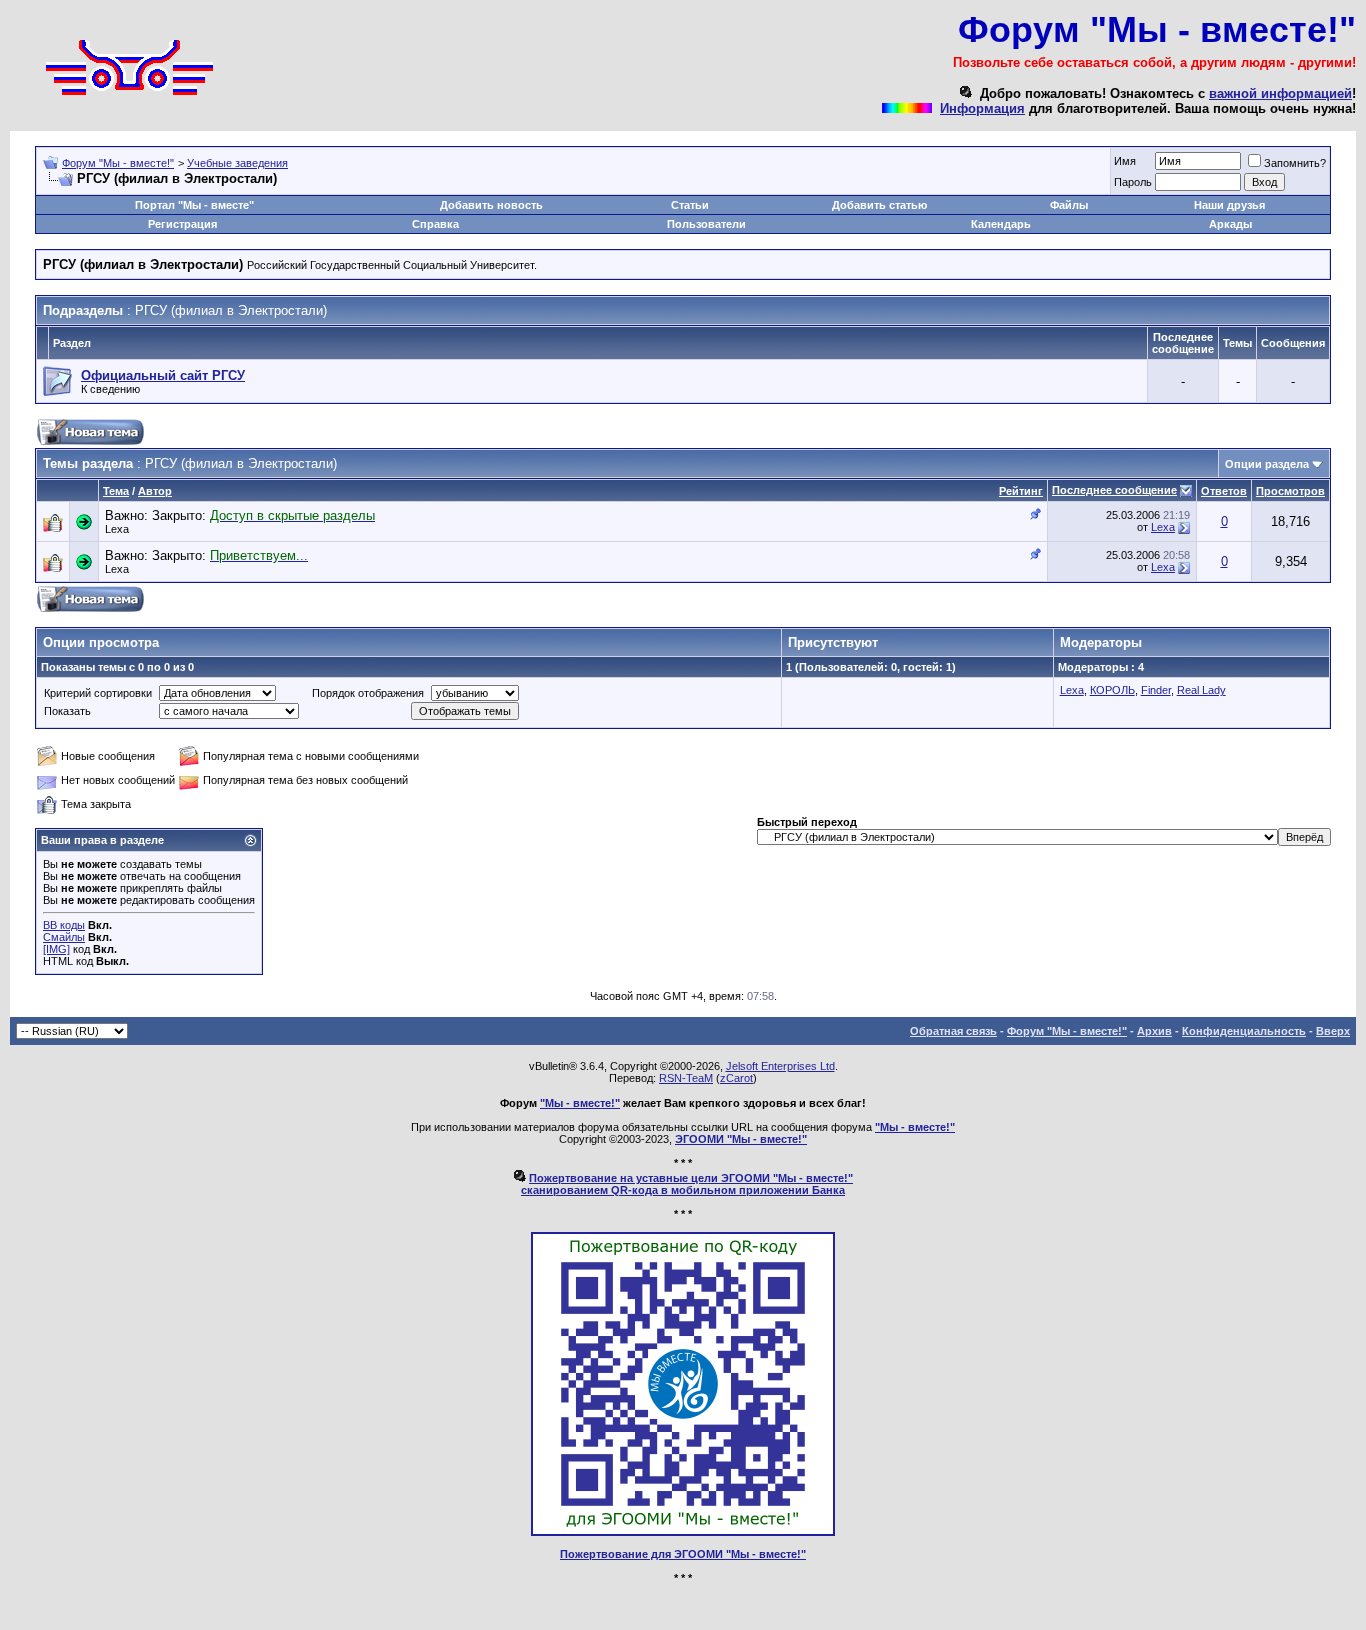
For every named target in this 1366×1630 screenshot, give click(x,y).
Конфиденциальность (1244, 1031)
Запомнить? (1295, 163)
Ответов (1224, 491)
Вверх (1333, 1031)
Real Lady (1201, 690)
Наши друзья (1229, 205)
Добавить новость (491, 205)
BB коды (64, 925)
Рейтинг (1021, 491)
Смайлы (64, 937)
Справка (435, 224)
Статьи (690, 205)
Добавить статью (879, 205)
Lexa (117, 529)
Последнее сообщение (1114, 490)
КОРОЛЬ (1112, 690)
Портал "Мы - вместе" (194, 205)
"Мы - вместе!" (580, 1103)
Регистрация (182, 224)
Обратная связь (953, 1031)
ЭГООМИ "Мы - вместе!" (741, 1139)
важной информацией (1280, 93)
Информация (982, 108)
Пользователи (706, 224)
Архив (1154, 1031)
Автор (155, 491)
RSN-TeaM (686, 1078)
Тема (116, 491)
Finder (1156, 690)
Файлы (1069, 205)
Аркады (1230, 224)
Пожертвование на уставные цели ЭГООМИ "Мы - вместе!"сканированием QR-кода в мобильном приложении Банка (687, 1184)
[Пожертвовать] (683, 1532)
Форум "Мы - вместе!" (118, 163)
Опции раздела (1267, 464)
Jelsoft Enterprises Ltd (780, 1066)
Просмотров (1290, 491)
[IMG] (56, 949)
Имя (1125, 161)
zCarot (736, 1078)
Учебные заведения (237, 163)
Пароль (1133, 182)
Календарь (1001, 224)
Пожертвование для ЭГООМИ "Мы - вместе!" (683, 1554)
